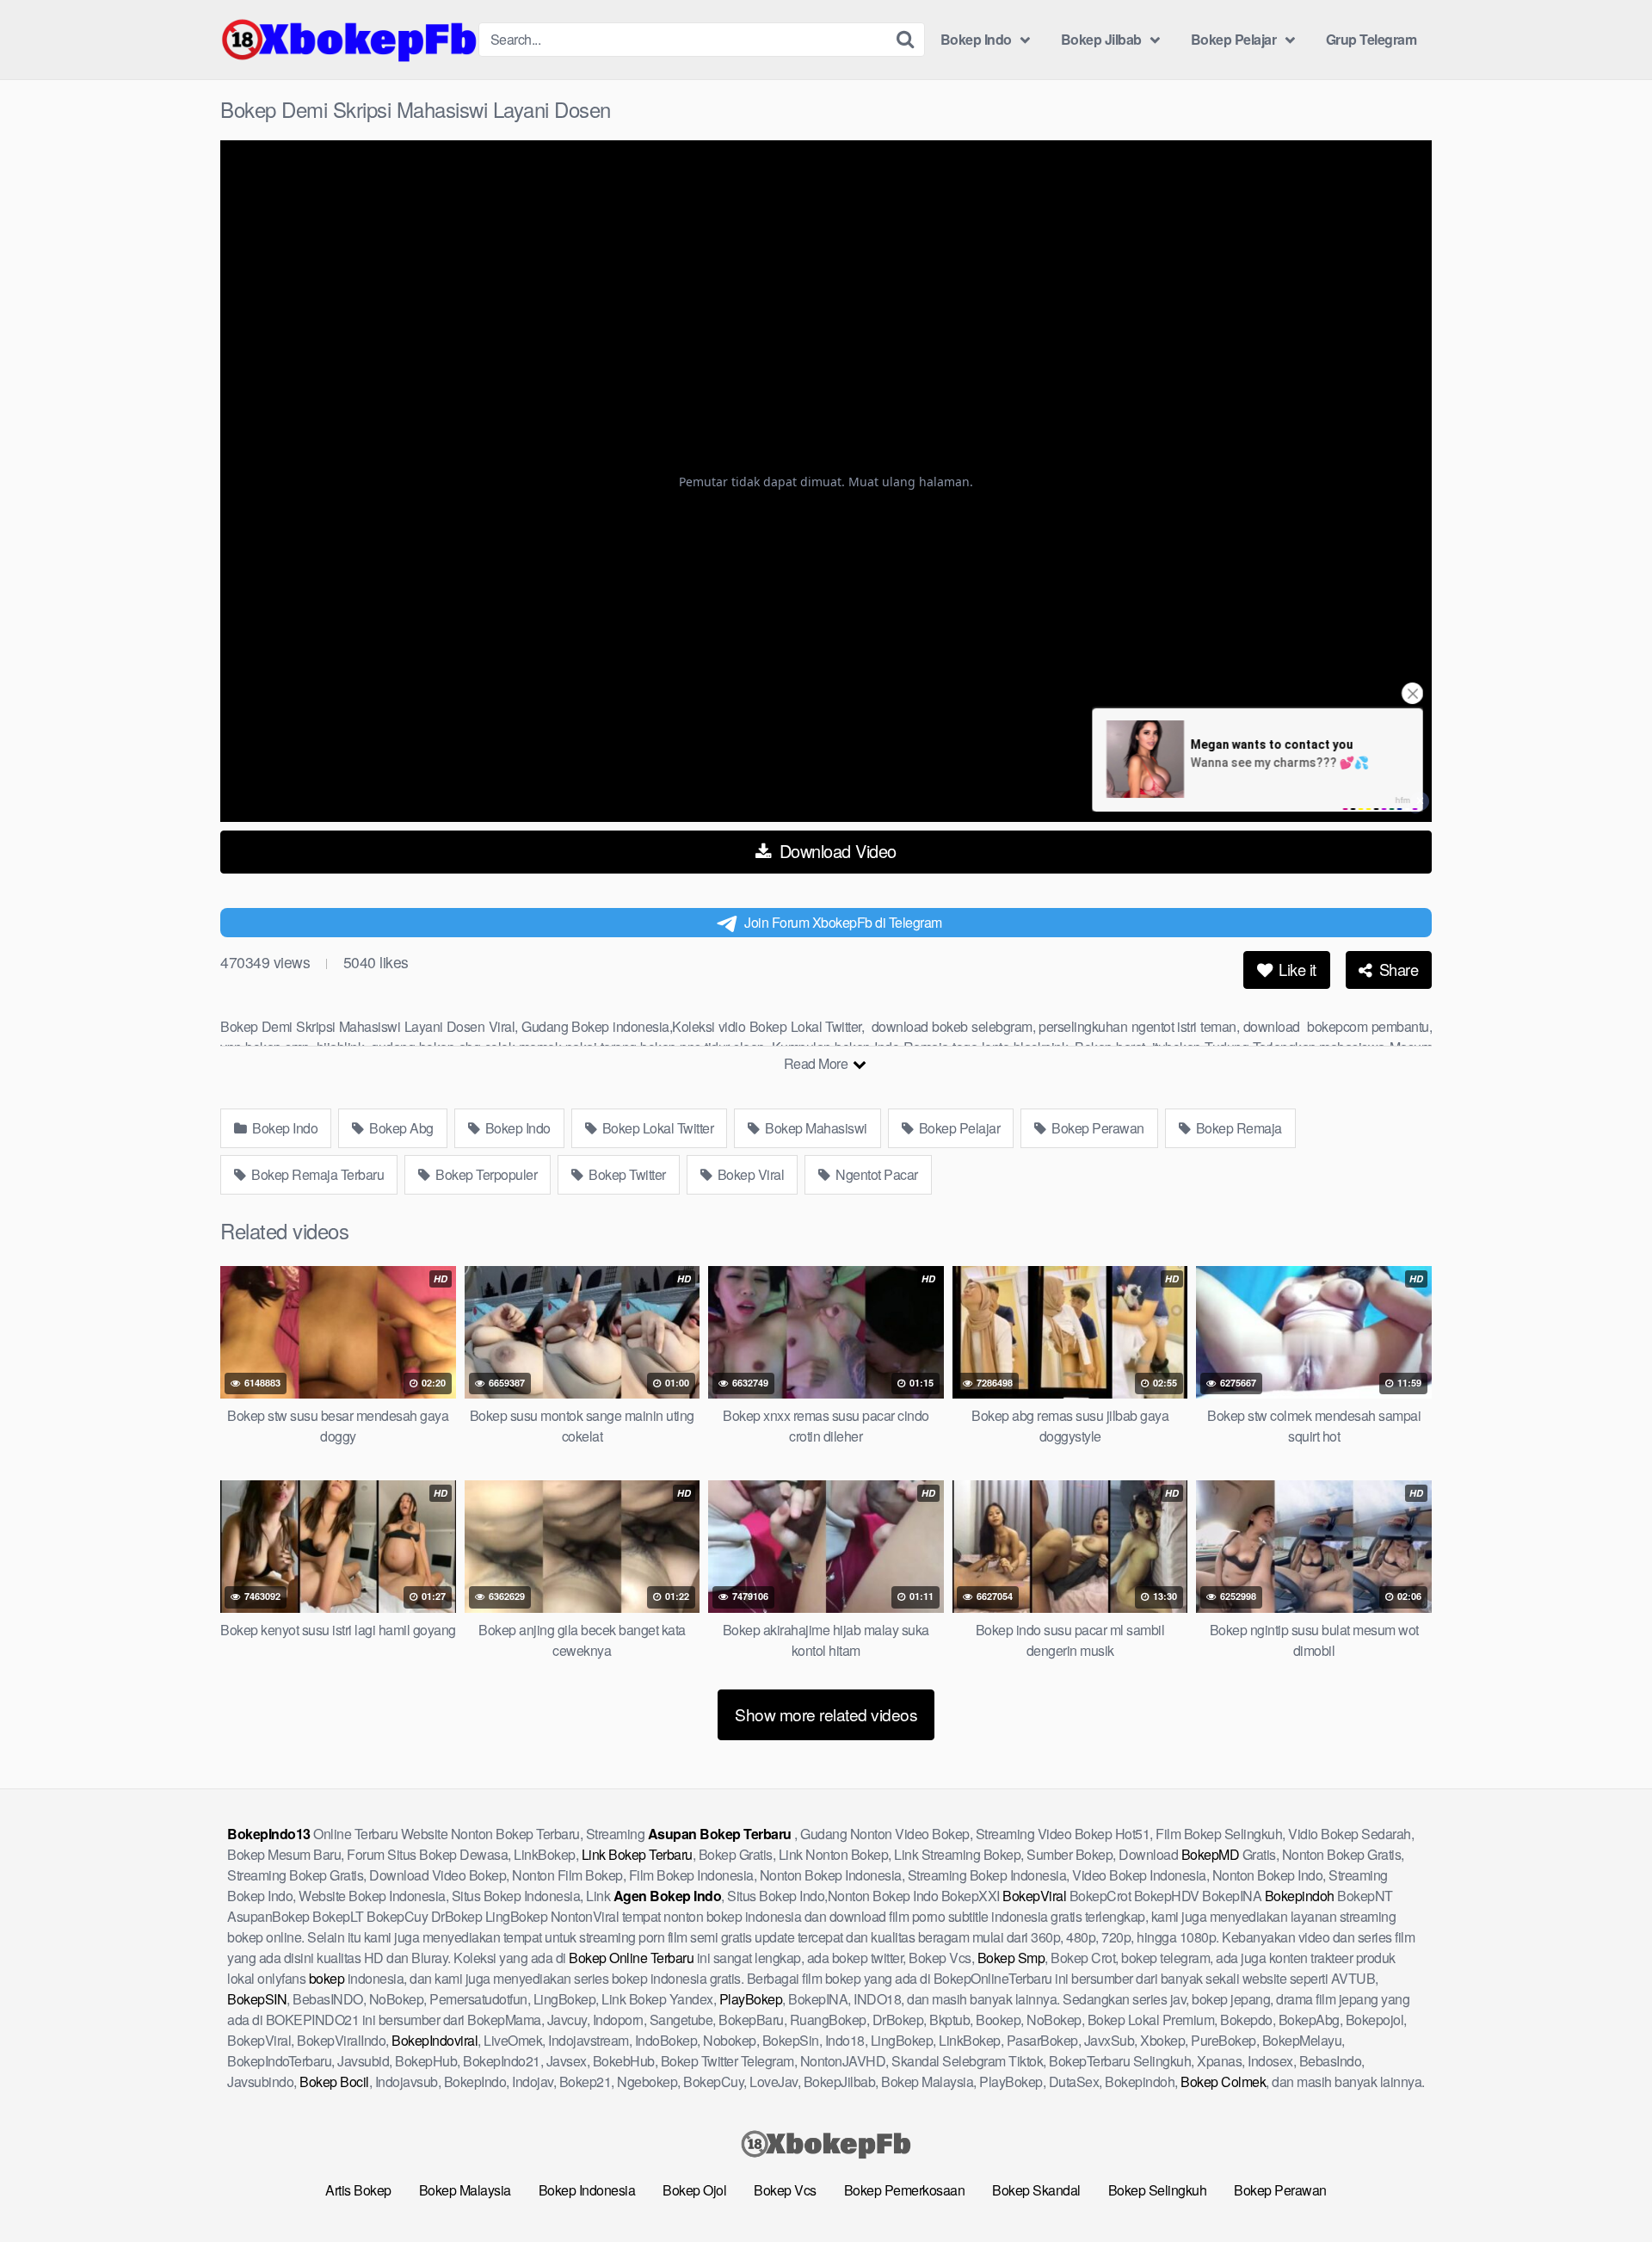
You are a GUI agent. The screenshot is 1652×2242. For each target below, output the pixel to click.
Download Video (835, 851)
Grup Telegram (1372, 39)
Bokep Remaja (1237, 1128)
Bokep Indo (976, 39)
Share (1396, 969)
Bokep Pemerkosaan (905, 2190)
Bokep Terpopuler (485, 1174)
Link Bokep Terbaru (637, 1854)
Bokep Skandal (1036, 2190)
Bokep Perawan (1097, 1128)
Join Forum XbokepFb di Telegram (843, 922)
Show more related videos (826, 1714)
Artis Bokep (358, 2190)
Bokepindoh (1300, 1896)
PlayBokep (751, 1999)
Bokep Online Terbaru (631, 1958)
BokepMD (1211, 1854)
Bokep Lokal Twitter (656, 1128)
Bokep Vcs (785, 2190)
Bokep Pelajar (1234, 39)
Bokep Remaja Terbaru (317, 1174)
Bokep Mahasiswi (815, 1128)
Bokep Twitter (626, 1174)
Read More (817, 1063)
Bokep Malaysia (465, 2190)
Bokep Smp (1011, 1958)
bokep (327, 1978)
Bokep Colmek (1223, 2081)
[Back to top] (1605, 2187)
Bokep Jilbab (1101, 39)
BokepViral (1034, 1896)
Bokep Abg (400, 1128)
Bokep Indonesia (587, 2190)
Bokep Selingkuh (1158, 2190)
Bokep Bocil (334, 2081)
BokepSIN (257, 1999)
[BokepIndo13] (349, 40)
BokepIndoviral (435, 2040)
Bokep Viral (749, 1174)
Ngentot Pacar (875, 1174)
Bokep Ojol (694, 2190)
